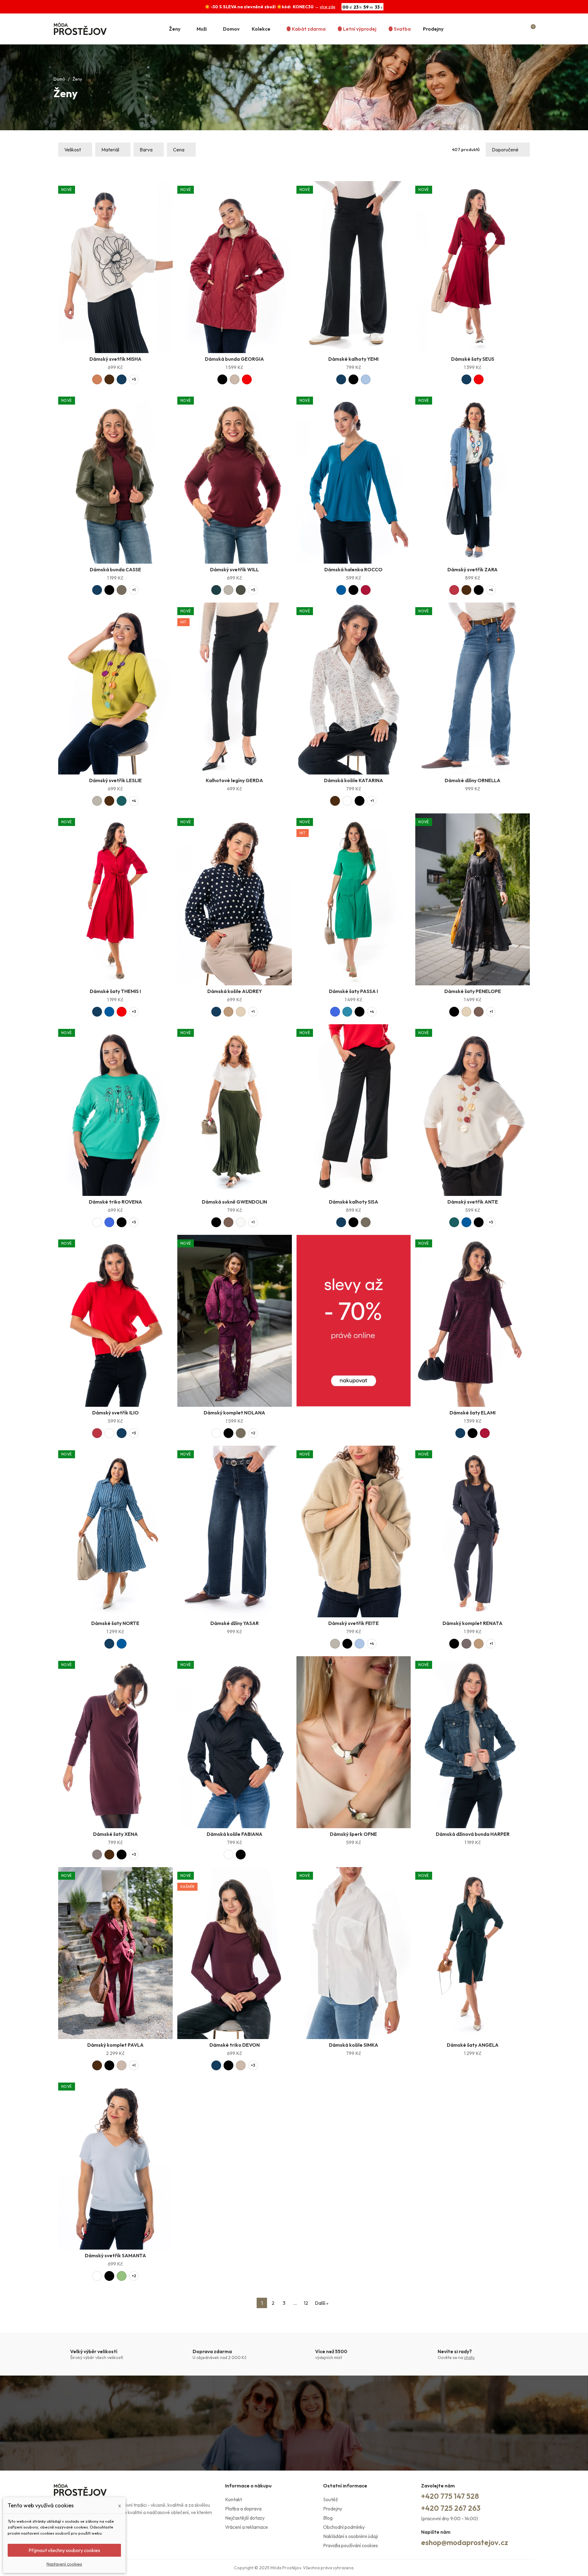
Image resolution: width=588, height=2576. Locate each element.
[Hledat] (507, 29)
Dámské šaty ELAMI (473, 1413)
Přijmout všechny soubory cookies (64, 2550)
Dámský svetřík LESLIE (115, 780)
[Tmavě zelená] (122, 801)
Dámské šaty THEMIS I (115, 991)
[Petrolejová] (347, 1012)
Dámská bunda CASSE (115, 569)
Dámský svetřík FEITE (354, 1623)
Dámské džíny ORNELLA (473, 780)
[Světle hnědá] (228, 1012)
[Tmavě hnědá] (109, 379)
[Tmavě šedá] (466, 1644)
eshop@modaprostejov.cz (465, 2542)
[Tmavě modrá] (122, 379)
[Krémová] (241, 1222)
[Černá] (222, 379)
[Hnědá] (479, 1012)
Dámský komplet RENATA (473, 1623)
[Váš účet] (520, 29)
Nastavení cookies (64, 2564)
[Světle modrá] (366, 379)
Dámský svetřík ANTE (473, 1202)
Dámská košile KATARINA (354, 780)
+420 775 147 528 (450, 2496)
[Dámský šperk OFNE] (354, 1742)
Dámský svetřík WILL (234, 569)
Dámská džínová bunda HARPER (473, 1834)
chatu (469, 2357)
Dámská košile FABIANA (235, 1834)
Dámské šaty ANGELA (473, 2045)
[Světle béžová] (241, 1012)
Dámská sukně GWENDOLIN (234, 1202)
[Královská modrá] (335, 1012)
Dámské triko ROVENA (115, 1202)
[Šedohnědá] (97, 1855)
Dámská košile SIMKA (354, 2045)
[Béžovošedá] (228, 590)
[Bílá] (347, 801)
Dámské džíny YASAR (235, 1623)
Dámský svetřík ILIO (115, 1413)
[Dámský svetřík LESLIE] (115, 689)
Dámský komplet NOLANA (234, 1413)
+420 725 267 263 (451, 2508)
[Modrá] (341, 590)
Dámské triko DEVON (235, 2045)
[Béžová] (235, 379)
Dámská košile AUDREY (235, 991)
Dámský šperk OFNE (353, 1834)
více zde (328, 7)
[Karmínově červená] (454, 590)
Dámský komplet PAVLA (115, 2045)
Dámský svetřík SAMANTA (115, 2255)
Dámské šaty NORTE (115, 1623)
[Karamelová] (97, 379)
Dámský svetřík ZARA (473, 569)
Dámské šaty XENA (115, 1834)
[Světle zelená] (122, 2276)
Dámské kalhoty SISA (354, 1202)
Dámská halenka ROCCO (353, 569)
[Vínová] (366, 590)
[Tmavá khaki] (241, 590)
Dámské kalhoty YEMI (353, 359)
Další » (322, 2303)
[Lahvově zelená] (216, 590)
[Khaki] (122, 590)
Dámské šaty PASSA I (353, 991)
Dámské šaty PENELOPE (473, 991)
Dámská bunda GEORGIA (234, 359)
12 (306, 2303)
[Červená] (247, 379)
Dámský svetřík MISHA (115, 359)
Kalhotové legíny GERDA (234, 780)
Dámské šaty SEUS (473, 359)
